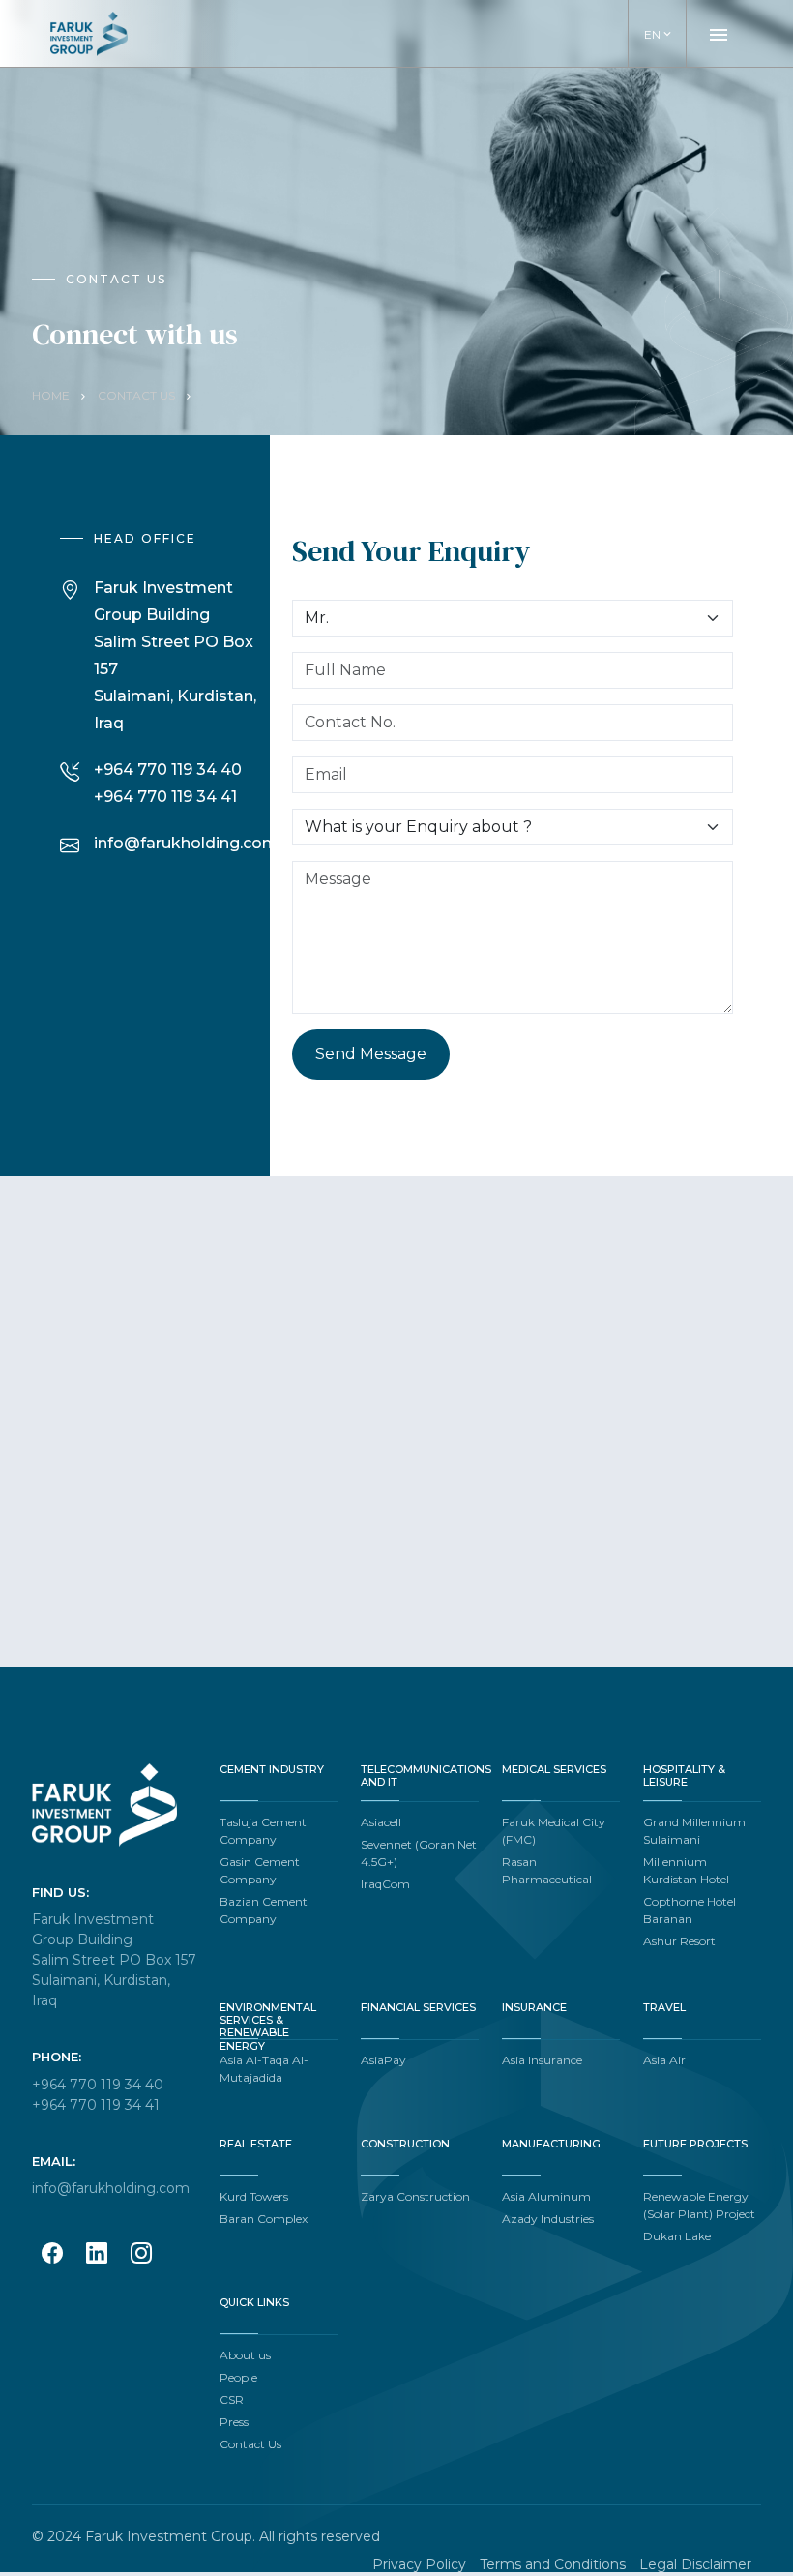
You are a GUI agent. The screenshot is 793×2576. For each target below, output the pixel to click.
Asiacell (381, 1822)
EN (659, 34)
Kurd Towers (254, 2196)
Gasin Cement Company (260, 1870)
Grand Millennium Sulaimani (694, 1831)
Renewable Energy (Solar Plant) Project (699, 2205)
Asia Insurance (542, 2060)
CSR (232, 2399)
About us (245, 2355)
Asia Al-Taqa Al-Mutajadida (264, 2069)
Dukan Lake (677, 2236)
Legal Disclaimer (695, 2564)
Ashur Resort (679, 1941)
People (238, 2377)
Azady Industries (548, 2219)
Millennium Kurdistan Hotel (686, 1870)
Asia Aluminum (546, 2196)
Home (51, 395)
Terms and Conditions (553, 2564)
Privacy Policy (419, 2564)
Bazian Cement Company (264, 1910)
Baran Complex (264, 2219)
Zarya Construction (415, 2196)
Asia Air (664, 2060)
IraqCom (385, 1884)
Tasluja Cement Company (263, 1831)
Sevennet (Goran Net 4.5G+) (419, 1853)
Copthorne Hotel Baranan (690, 1910)
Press (234, 2422)
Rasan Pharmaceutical (547, 1870)
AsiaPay (383, 2060)
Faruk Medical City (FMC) (554, 1831)
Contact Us (136, 395)
